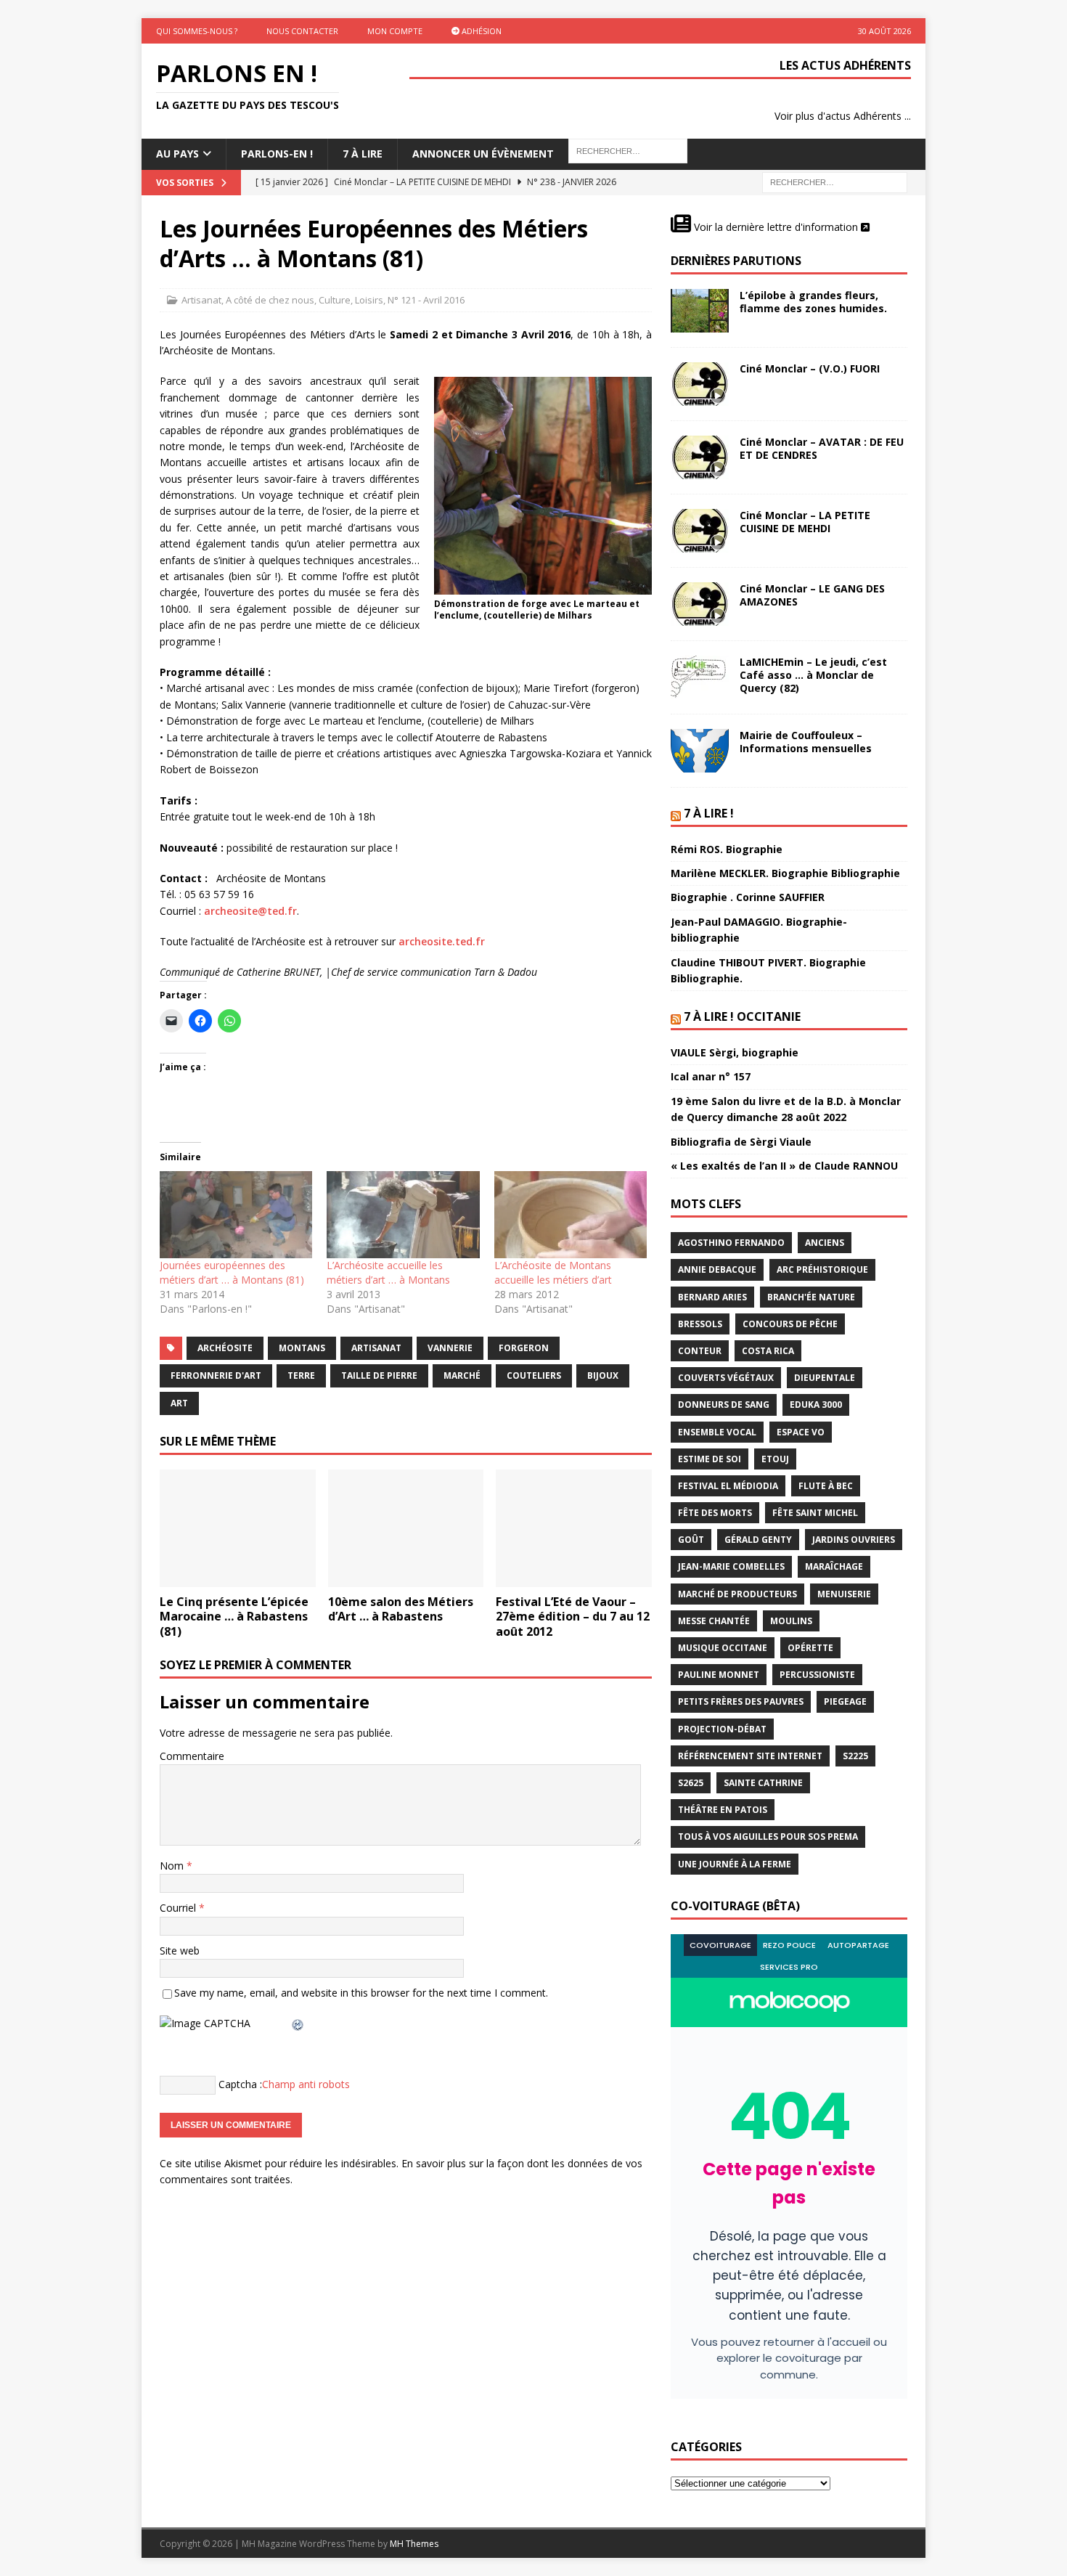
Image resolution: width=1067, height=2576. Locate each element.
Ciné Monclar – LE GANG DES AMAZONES (812, 595)
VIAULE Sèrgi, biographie (735, 1052)
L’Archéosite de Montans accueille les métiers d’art (553, 1272)
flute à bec (826, 1486)
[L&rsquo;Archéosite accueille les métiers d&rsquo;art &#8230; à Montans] (403, 1215)
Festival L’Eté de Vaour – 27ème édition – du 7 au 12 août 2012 (573, 1617)
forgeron (524, 1348)
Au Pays (177, 154)
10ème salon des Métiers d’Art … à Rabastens (401, 1609)
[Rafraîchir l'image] (298, 2023)
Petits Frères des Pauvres (741, 1701)
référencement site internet (750, 1756)
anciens (825, 1243)
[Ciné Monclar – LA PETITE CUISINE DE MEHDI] (700, 531)
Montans (302, 1348)
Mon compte (395, 31)
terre (301, 1375)
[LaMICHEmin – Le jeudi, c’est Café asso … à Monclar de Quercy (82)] (700, 677)
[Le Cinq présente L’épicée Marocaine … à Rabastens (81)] (238, 1528)
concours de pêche (790, 1324)
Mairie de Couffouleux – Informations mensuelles (806, 742)
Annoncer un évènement (483, 154)
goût (691, 1540)
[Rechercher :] (835, 181)
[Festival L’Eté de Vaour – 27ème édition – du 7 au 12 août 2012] (574, 1528)
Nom (173, 1866)
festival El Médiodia (728, 1486)
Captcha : (240, 2084)
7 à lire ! (709, 813)
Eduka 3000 (816, 1405)
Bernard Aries (712, 1297)
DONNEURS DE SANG (724, 1405)
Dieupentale (825, 1378)
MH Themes (414, 2544)
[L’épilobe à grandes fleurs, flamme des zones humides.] (700, 311)
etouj (775, 1459)
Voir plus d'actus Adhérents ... (843, 116)
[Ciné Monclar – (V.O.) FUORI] (700, 384)
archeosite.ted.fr (442, 941)
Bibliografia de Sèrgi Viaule (741, 1142)
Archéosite (225, 1348)
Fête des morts (715, 1513)
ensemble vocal (717, 1432)
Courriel (179, 1908)
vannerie (450, 1348)
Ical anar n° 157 (711, 1076)
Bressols (700, 1324)
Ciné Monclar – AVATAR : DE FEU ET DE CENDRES (822, 448)
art (179, 1403)
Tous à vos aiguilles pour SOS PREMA (768, 1837)
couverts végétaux (726, 1378)
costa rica (768, 1351)
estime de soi (710, 1459)
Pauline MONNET (719, 1675)
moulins (791, 1621)
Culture (335, 300)
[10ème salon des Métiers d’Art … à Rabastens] (406, 1528)
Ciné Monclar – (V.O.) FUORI (810, 368)
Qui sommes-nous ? (197, 31)
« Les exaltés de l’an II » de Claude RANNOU (784, 1166)
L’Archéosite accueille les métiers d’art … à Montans (388, 1272)
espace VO (801, 1432)
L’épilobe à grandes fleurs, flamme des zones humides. (813, 302)
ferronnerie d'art (216, 1375)
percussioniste (817, 1675)
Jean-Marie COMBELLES (731, 1566)
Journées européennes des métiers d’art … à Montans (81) (232, 1272)
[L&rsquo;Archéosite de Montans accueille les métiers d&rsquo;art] (571, 1215)
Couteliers (534, 1375)
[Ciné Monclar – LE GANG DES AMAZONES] (700, 604)
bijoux (603, 1375)
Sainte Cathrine (763, 1783)
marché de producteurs (737, 1594)
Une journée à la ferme (735, 1864)
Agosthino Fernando (731, 1243)
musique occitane (723, 1648)
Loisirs (369, 300)
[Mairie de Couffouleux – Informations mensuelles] (700, 751)
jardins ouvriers (854, 1540)
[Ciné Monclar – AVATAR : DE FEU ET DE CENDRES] (700, 457)
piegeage (845, 1701)
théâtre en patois (723, 1810)
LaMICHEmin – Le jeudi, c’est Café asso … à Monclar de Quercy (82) (813, 675)
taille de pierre (379, 1375)
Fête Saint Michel (815, 1513)
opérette (810, 1648)
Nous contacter (302, 31)
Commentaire (192, 1756)
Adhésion (481, 31)
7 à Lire (363, 154)
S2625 (691, 1783)
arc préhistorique (822, 1269)
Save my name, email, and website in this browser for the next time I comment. (361, 1993)
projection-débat (722, 1729)
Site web (180, 1951)
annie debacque (717, 1269)
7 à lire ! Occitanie (742, 1016)
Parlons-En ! (277, 154)
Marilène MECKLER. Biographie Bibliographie (785, 873)
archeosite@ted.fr (250, 911)
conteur (700, 1351)
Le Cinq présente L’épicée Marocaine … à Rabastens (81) (234, 1617)
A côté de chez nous (270, 300)
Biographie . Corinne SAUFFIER (748, 897)
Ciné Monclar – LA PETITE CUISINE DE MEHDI (805, 522)
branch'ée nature (811, 1297)
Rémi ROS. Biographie (727, 849)
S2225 (855, 1756)
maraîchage (834, 1566)
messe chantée (714, 1621)
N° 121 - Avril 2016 (426, 300)
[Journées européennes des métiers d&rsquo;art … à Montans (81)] (236, 1215)
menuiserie (844, 1594)
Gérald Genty (758, 1540)
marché (462, 1375)
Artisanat (201, 300)
